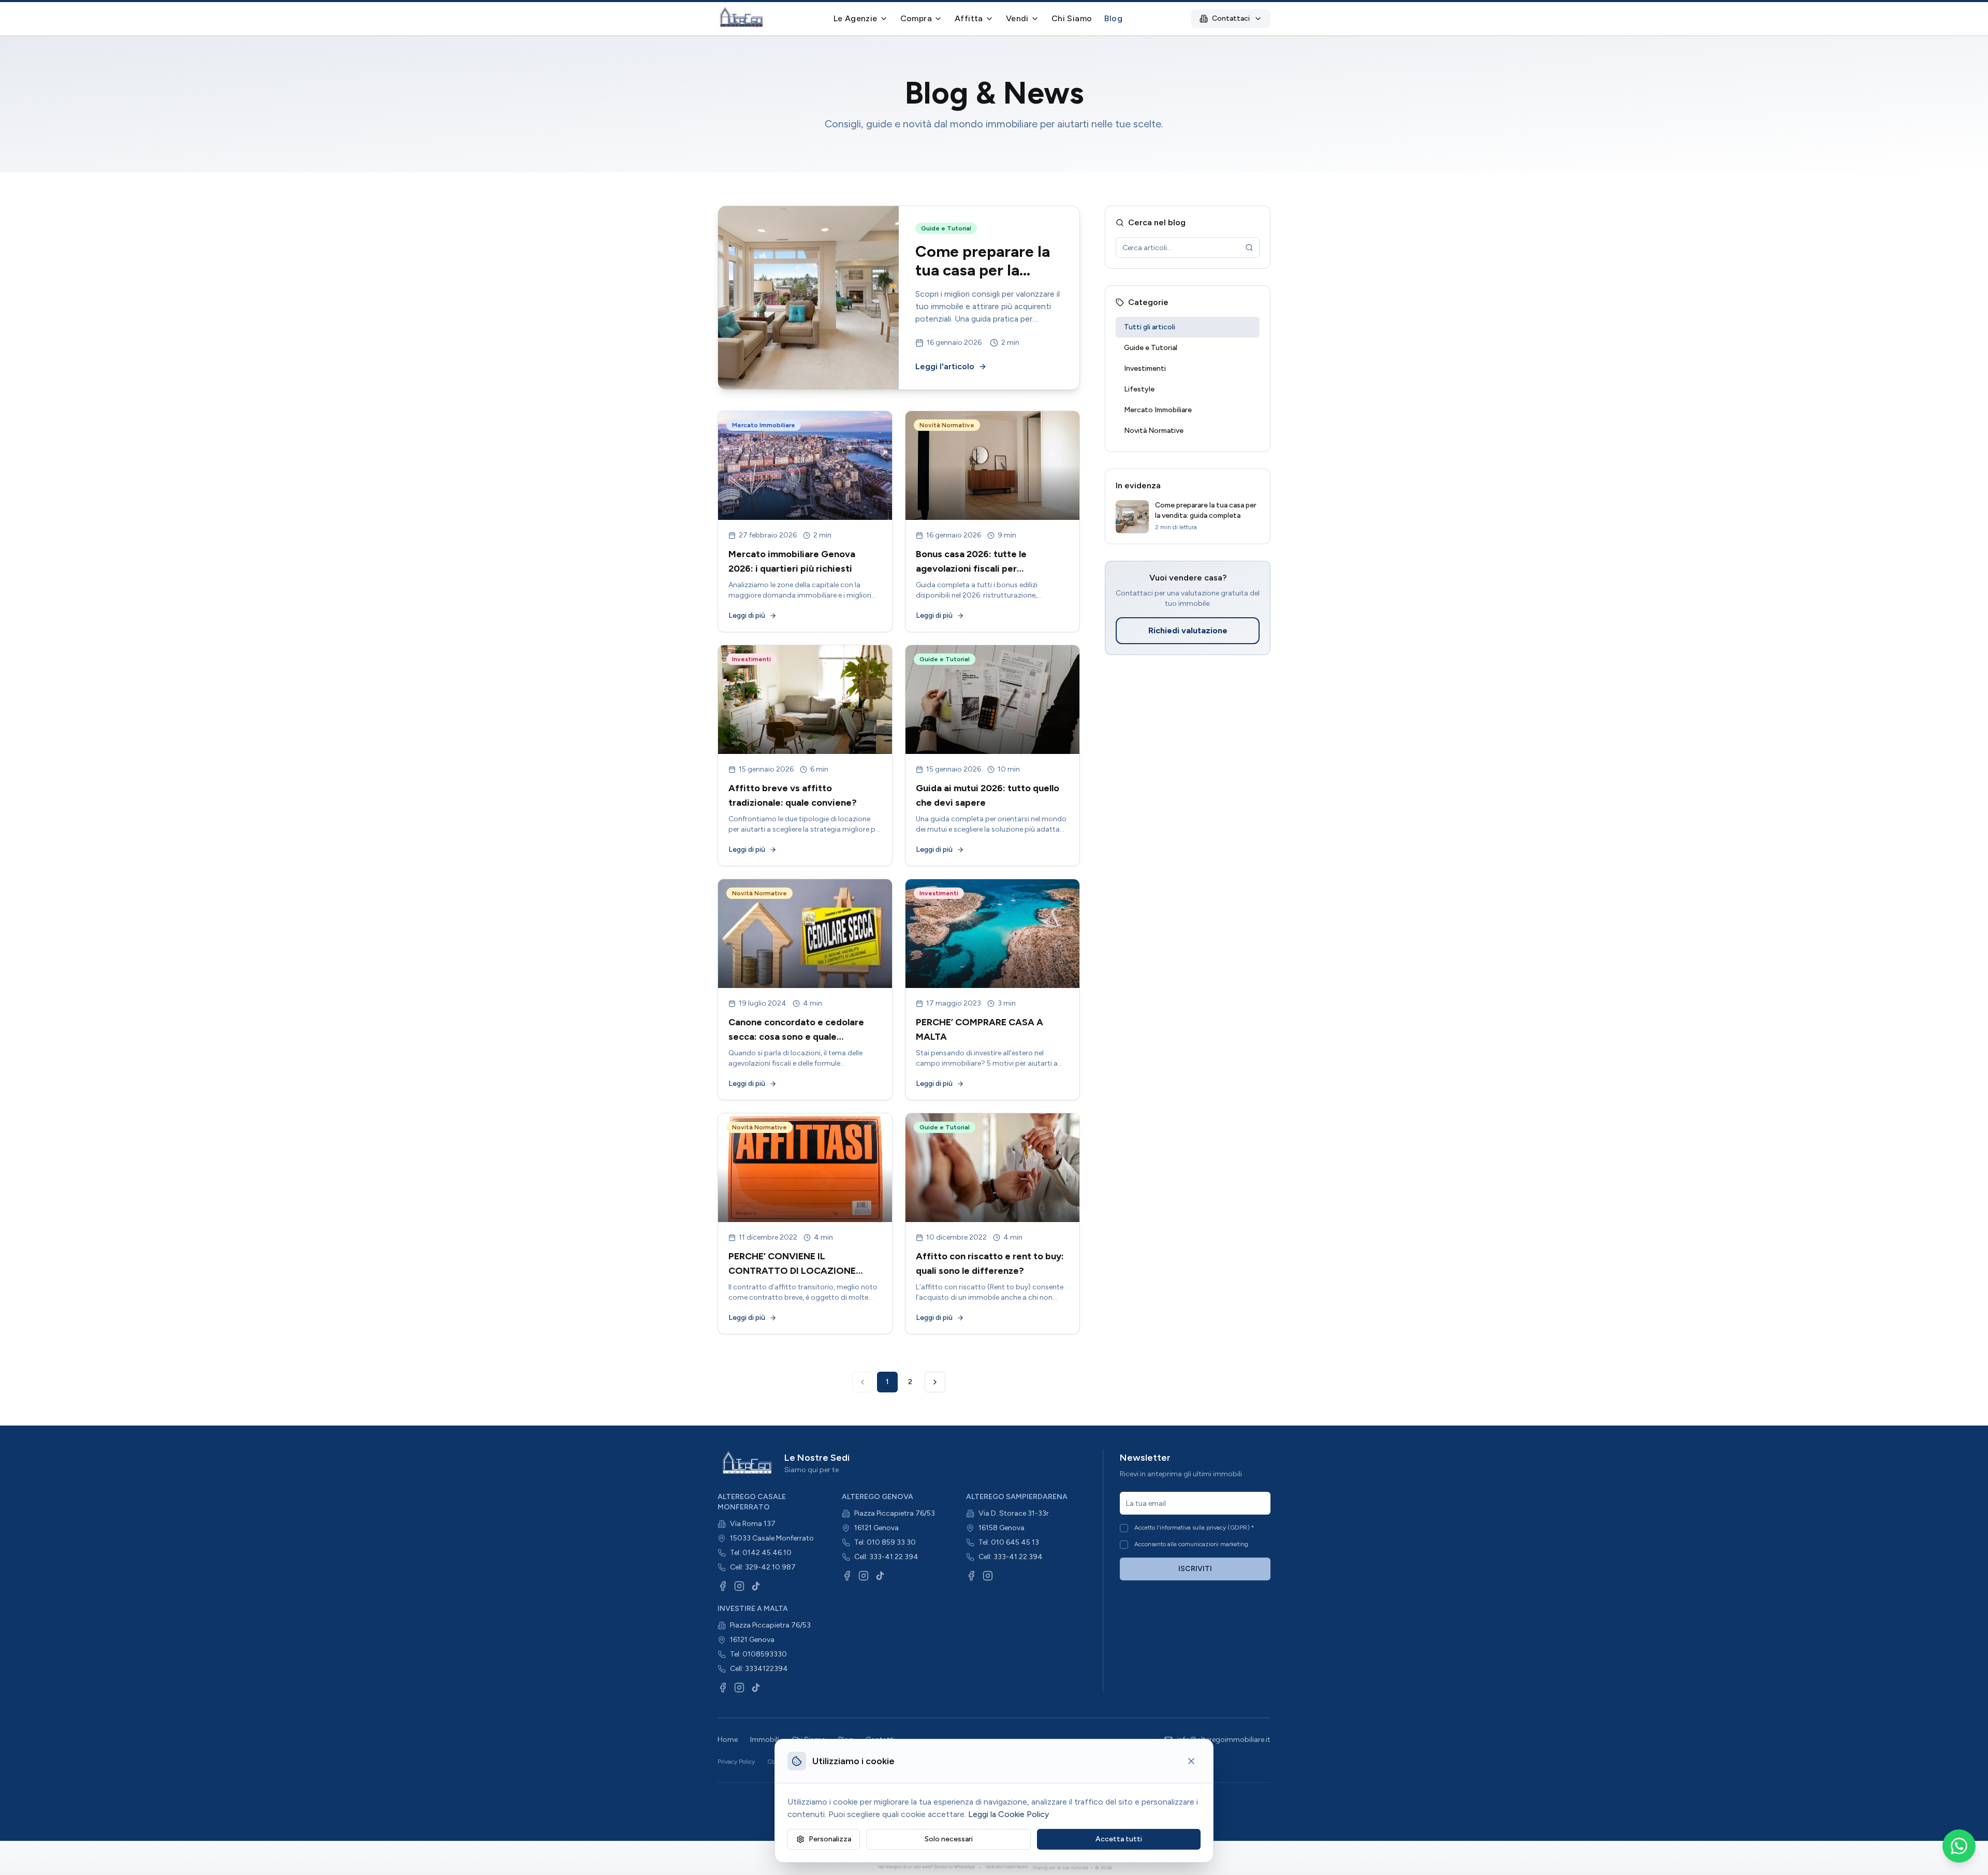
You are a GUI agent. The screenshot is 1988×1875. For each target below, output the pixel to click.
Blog (1113, 18)
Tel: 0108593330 (758, 1654)
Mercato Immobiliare (1158, 410)
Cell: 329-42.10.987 (763, 1567)
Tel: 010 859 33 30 (885, 1542)
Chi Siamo (1072, 18)
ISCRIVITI (1195, 1569)
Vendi (1017, 18)
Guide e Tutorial (1151, 348)
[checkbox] (1124, 1528)
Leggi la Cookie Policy (1008, 1814)
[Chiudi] (1191, 1761)
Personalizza (830, 1839)
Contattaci (1231, 18)
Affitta (969, 18)
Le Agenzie (856, 18)
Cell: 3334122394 (759, 1669)
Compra (916, 18)
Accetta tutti (1119, 1839)
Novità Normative (1154, 431)
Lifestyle (1139, 389)
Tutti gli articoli (1150, 327)
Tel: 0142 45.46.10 (761, 1553)
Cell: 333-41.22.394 (886, 1557)
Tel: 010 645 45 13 (1009, 1542)
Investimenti (1145, 368)
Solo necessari (949, 1839)
